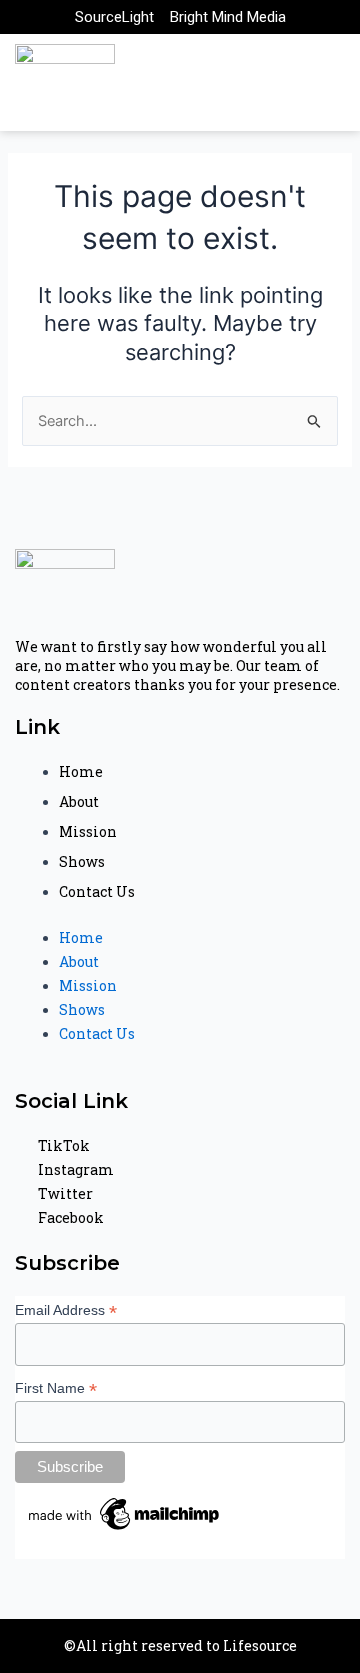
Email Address (66, 1310)
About (79, 801)
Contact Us (97, 891)
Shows (82, 861)
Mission (88, 831)
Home (81, 771)
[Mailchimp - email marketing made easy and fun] (125, 1512)
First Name (56, 1388)
